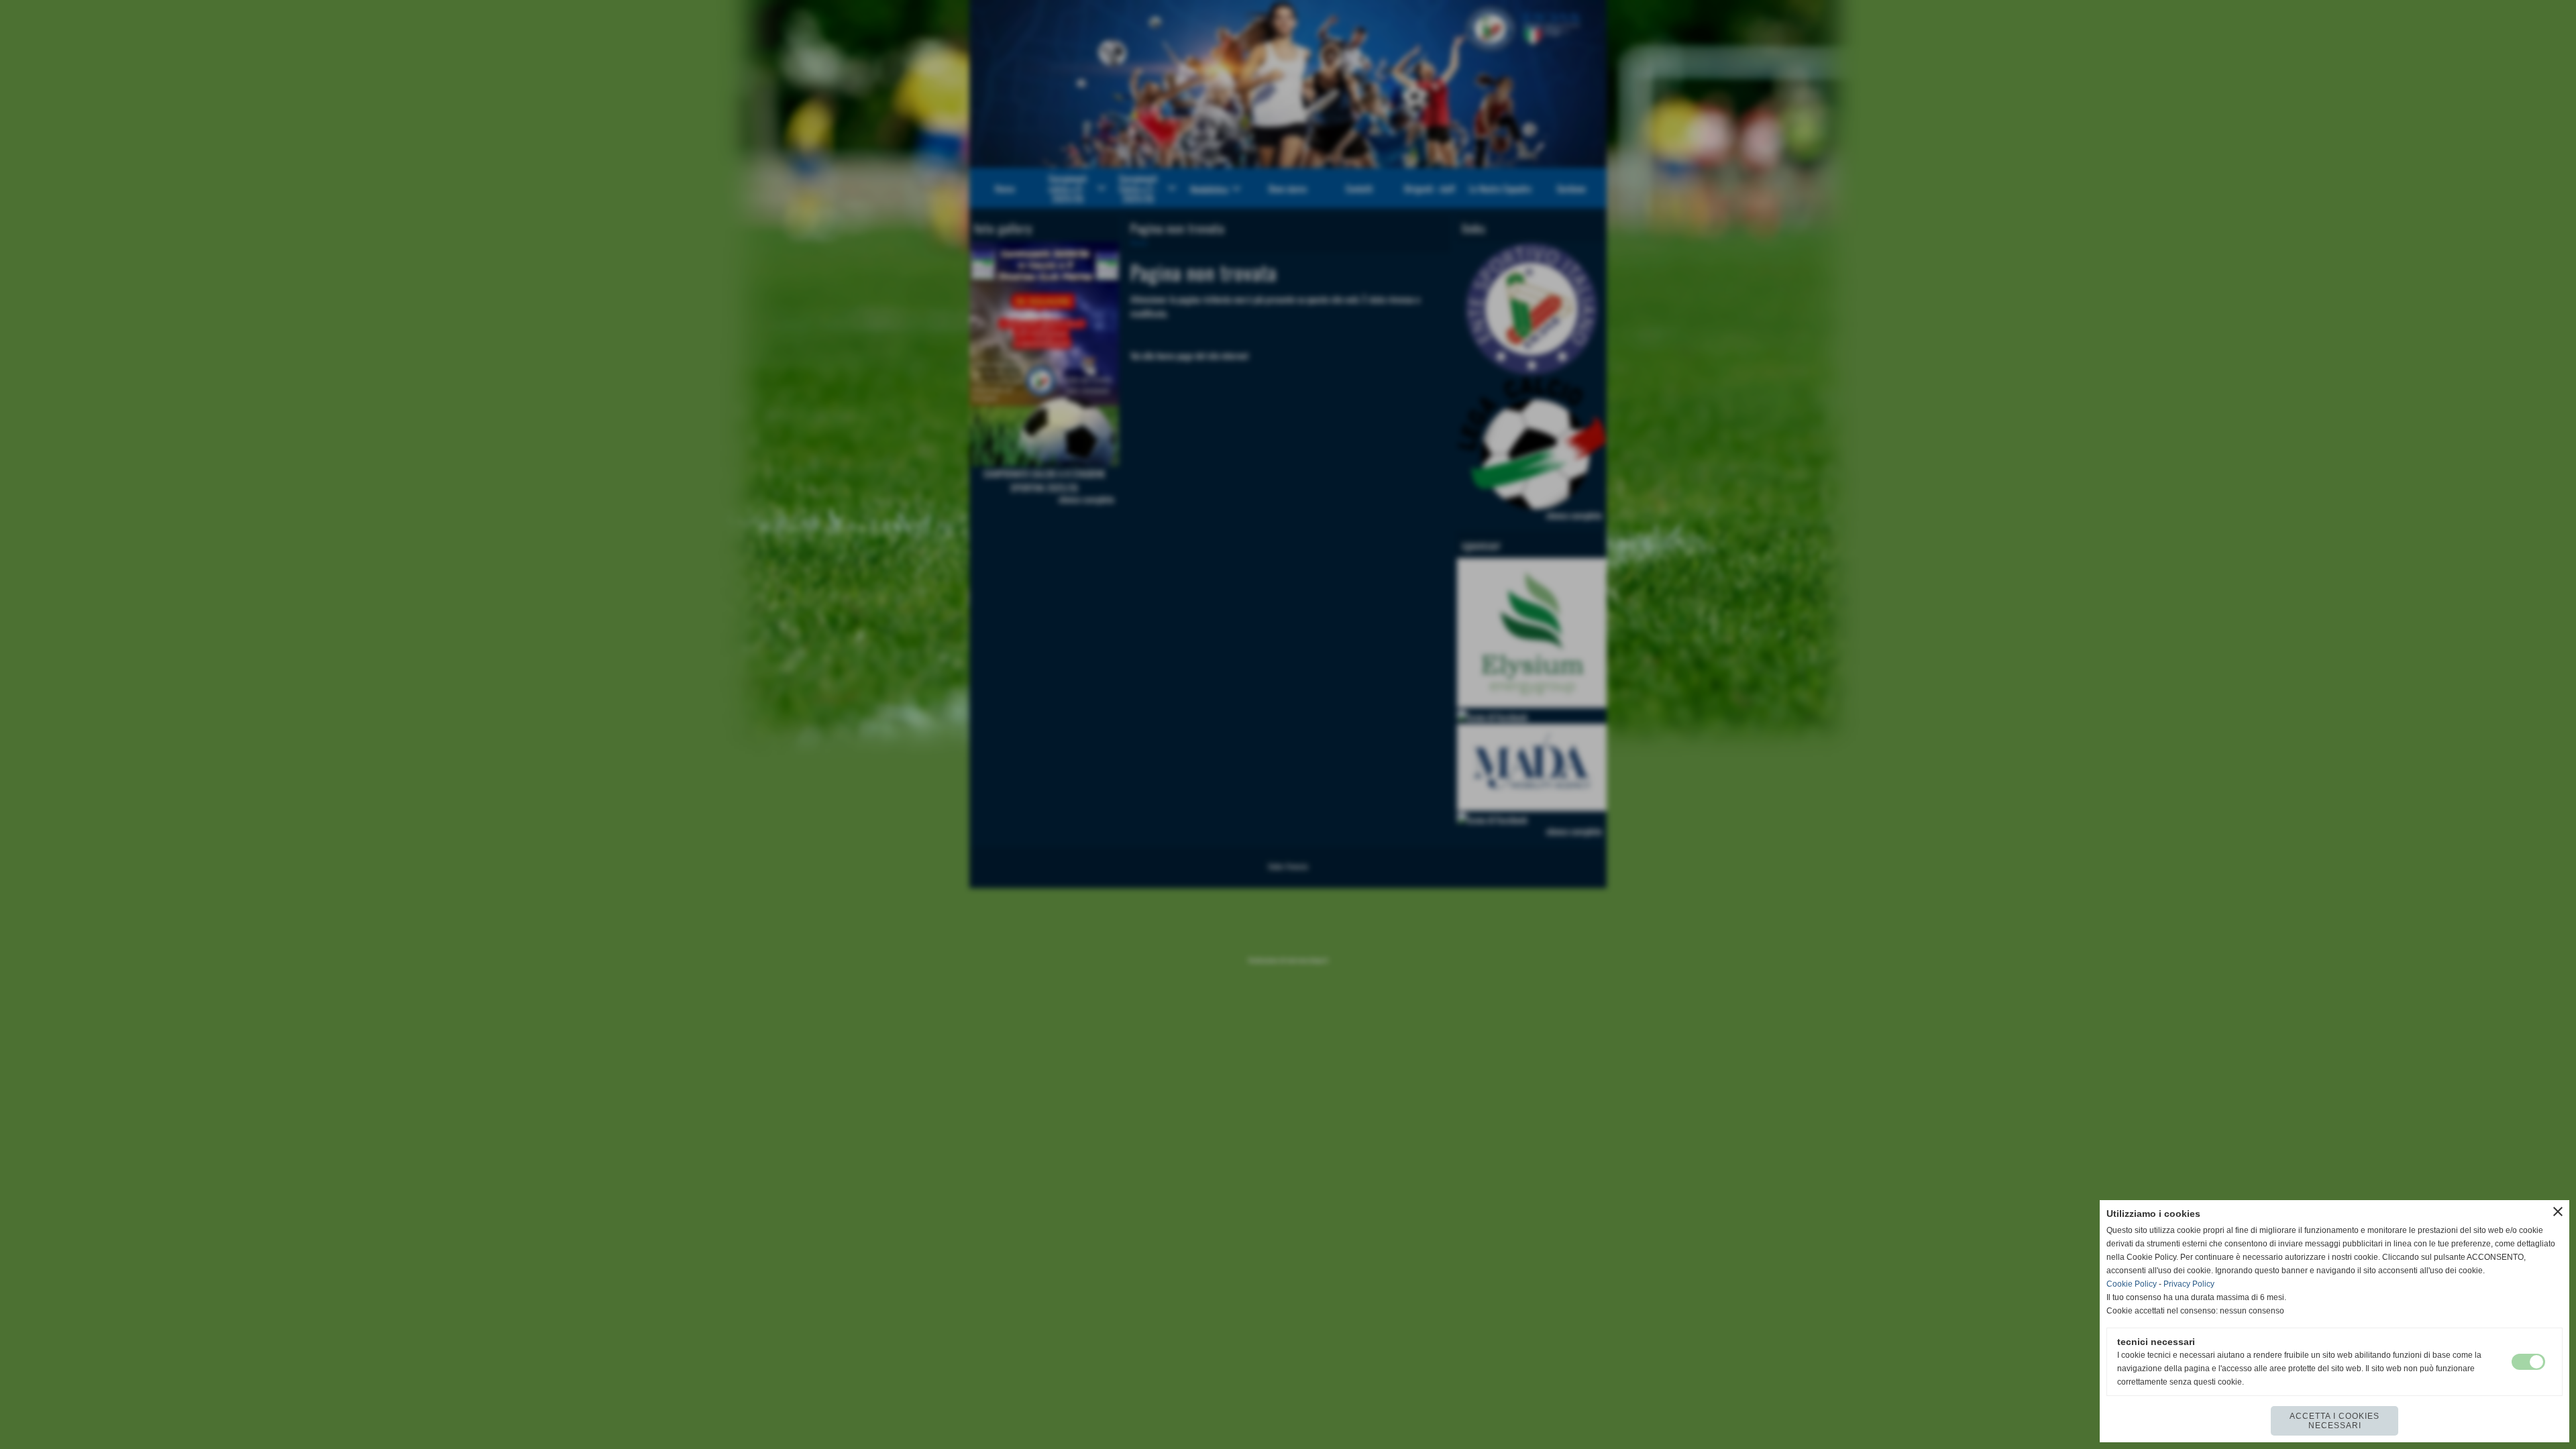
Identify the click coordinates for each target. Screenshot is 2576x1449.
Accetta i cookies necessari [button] (2334, 1421)
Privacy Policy (2189, 1284)
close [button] (2558, 1212)
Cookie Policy (2132, 1284)
